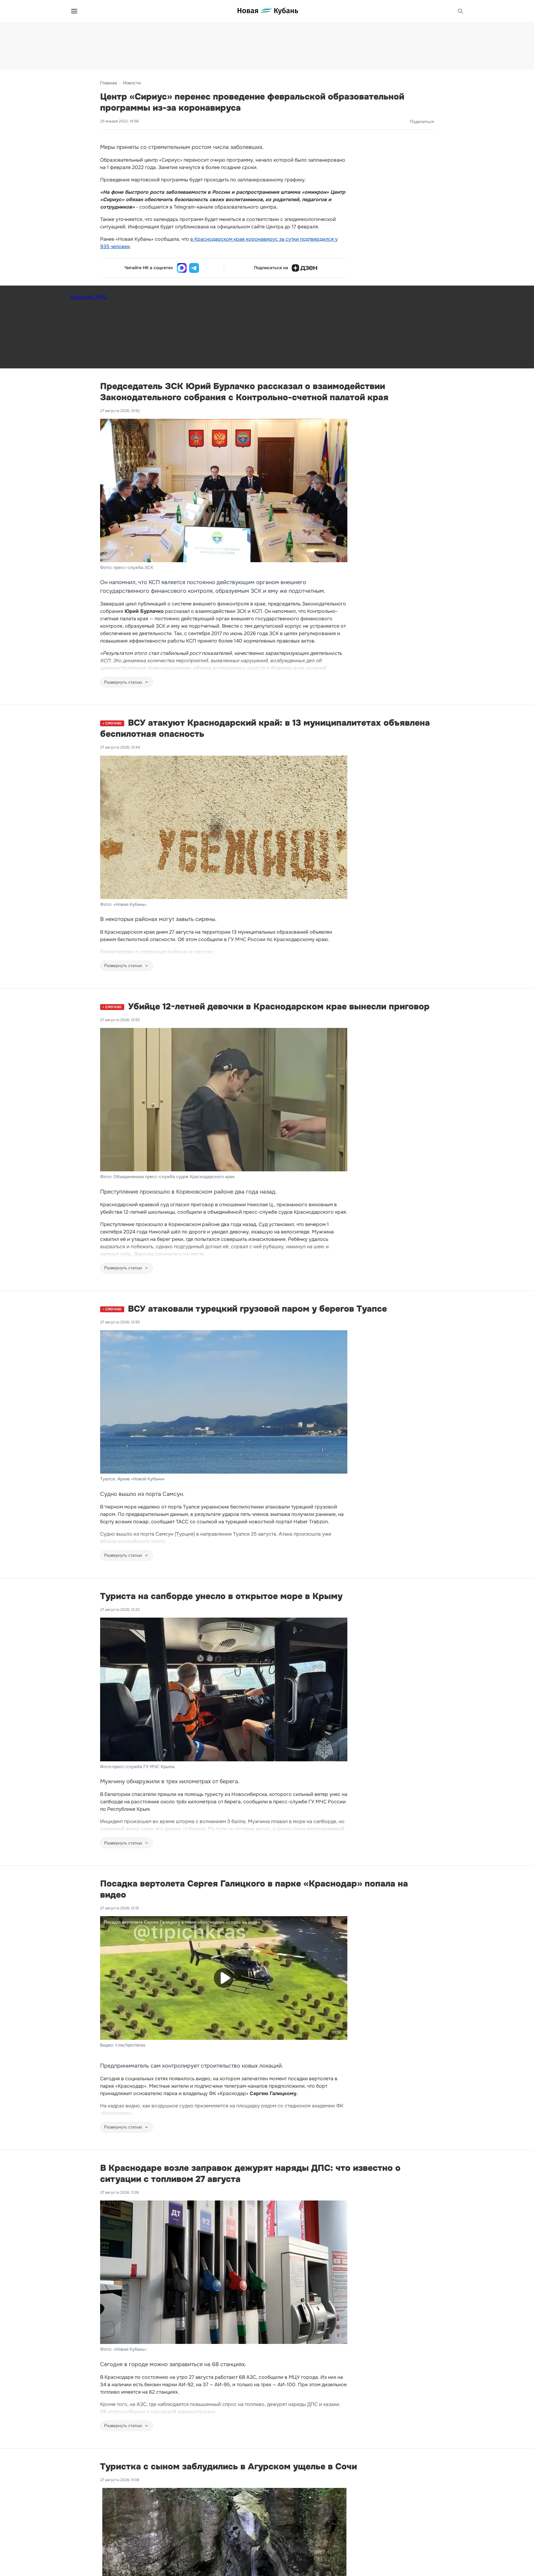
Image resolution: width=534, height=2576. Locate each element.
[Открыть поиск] (460, 11)
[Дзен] (304, 268)
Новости (132, 83)
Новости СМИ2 (89, 297)
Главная (108, 83)
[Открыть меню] (74, 11)
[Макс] (182, 268)
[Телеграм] (194, 268)
